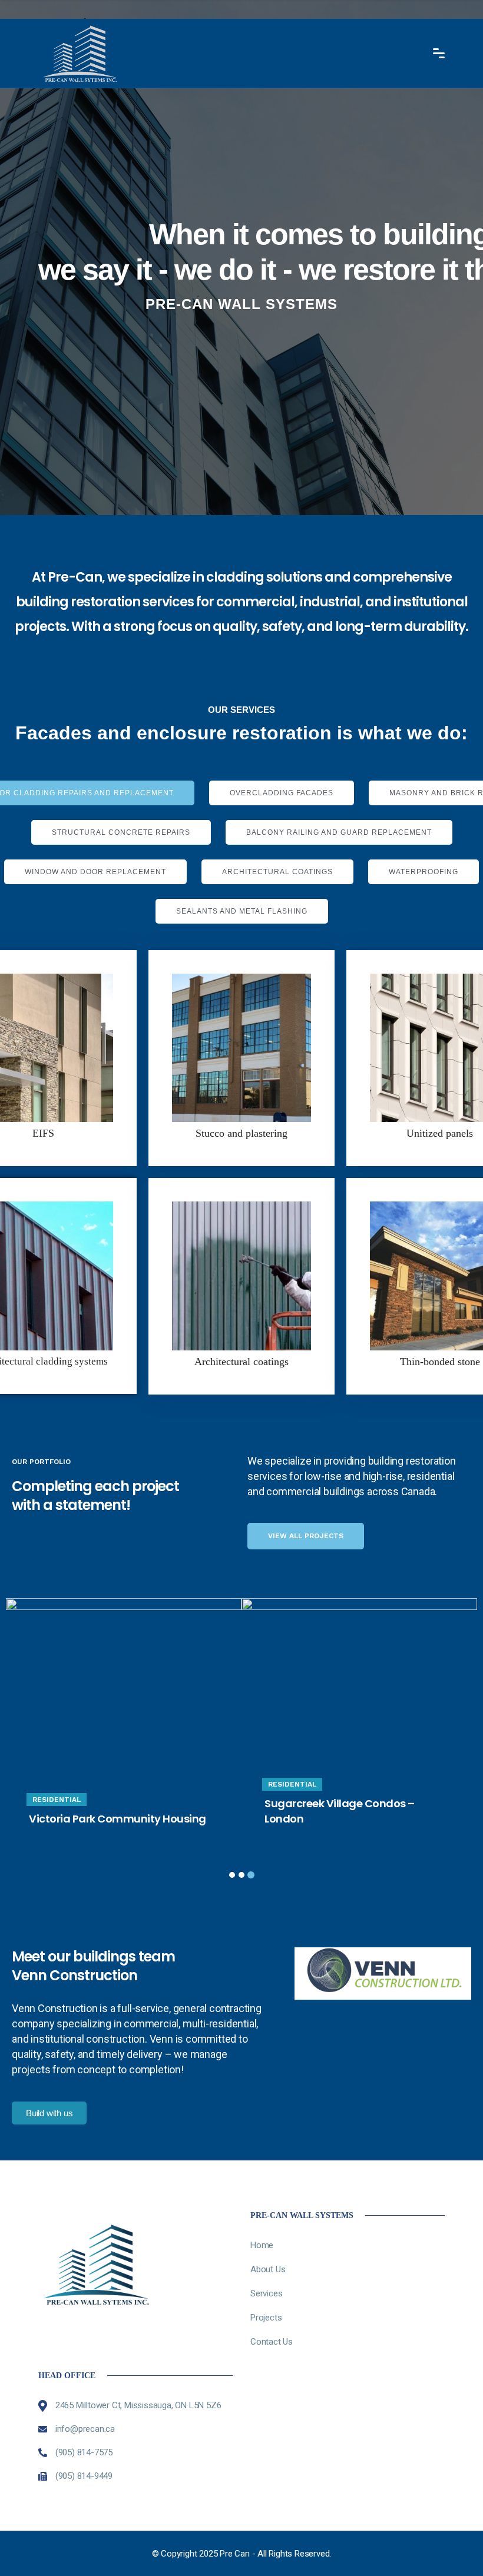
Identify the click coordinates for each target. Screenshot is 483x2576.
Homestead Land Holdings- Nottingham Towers (337, 1811)
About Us (268, 2269)
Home (262, 2245)
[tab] (282, 793)
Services (266, 2293)
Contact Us (272, 2342)
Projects (266, 2318)
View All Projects (306, 1536)
